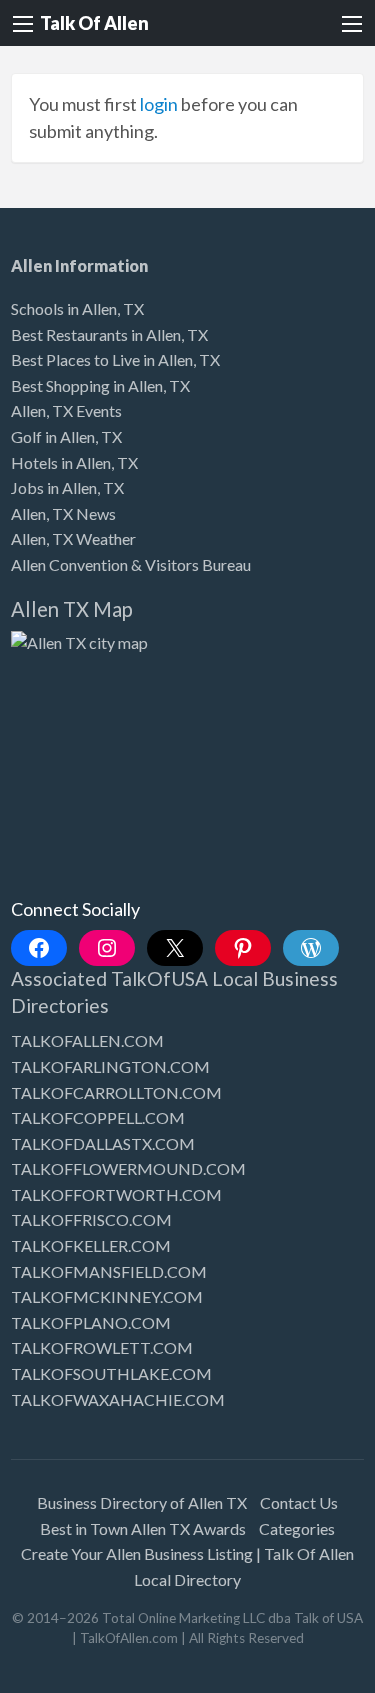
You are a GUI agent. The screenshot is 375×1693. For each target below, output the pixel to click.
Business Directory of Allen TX (142, 1502)
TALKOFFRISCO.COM (91, 1219)
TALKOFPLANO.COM (91, 1322)
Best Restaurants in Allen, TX (109, 334)
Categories (297, 1528)
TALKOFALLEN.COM (87, 1040)
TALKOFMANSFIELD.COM (109, 1271)
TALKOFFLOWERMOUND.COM (128, 1168)
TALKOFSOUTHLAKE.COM (111, 1373)
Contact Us (299, 1502)
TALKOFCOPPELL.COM (98, 1117)
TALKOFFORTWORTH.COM (116, 1194)
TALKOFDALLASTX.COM (103, 1143)
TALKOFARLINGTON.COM (110, 1066)
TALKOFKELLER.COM (91, 1245)
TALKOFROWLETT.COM (102, 1347)
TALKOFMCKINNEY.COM (107, 1296)
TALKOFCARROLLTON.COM (116, 1092)
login (159, 104)
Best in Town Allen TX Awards (143, 1528)
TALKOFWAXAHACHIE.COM (118, 1399)
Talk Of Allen (94, 23)
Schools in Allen (64, 308)
